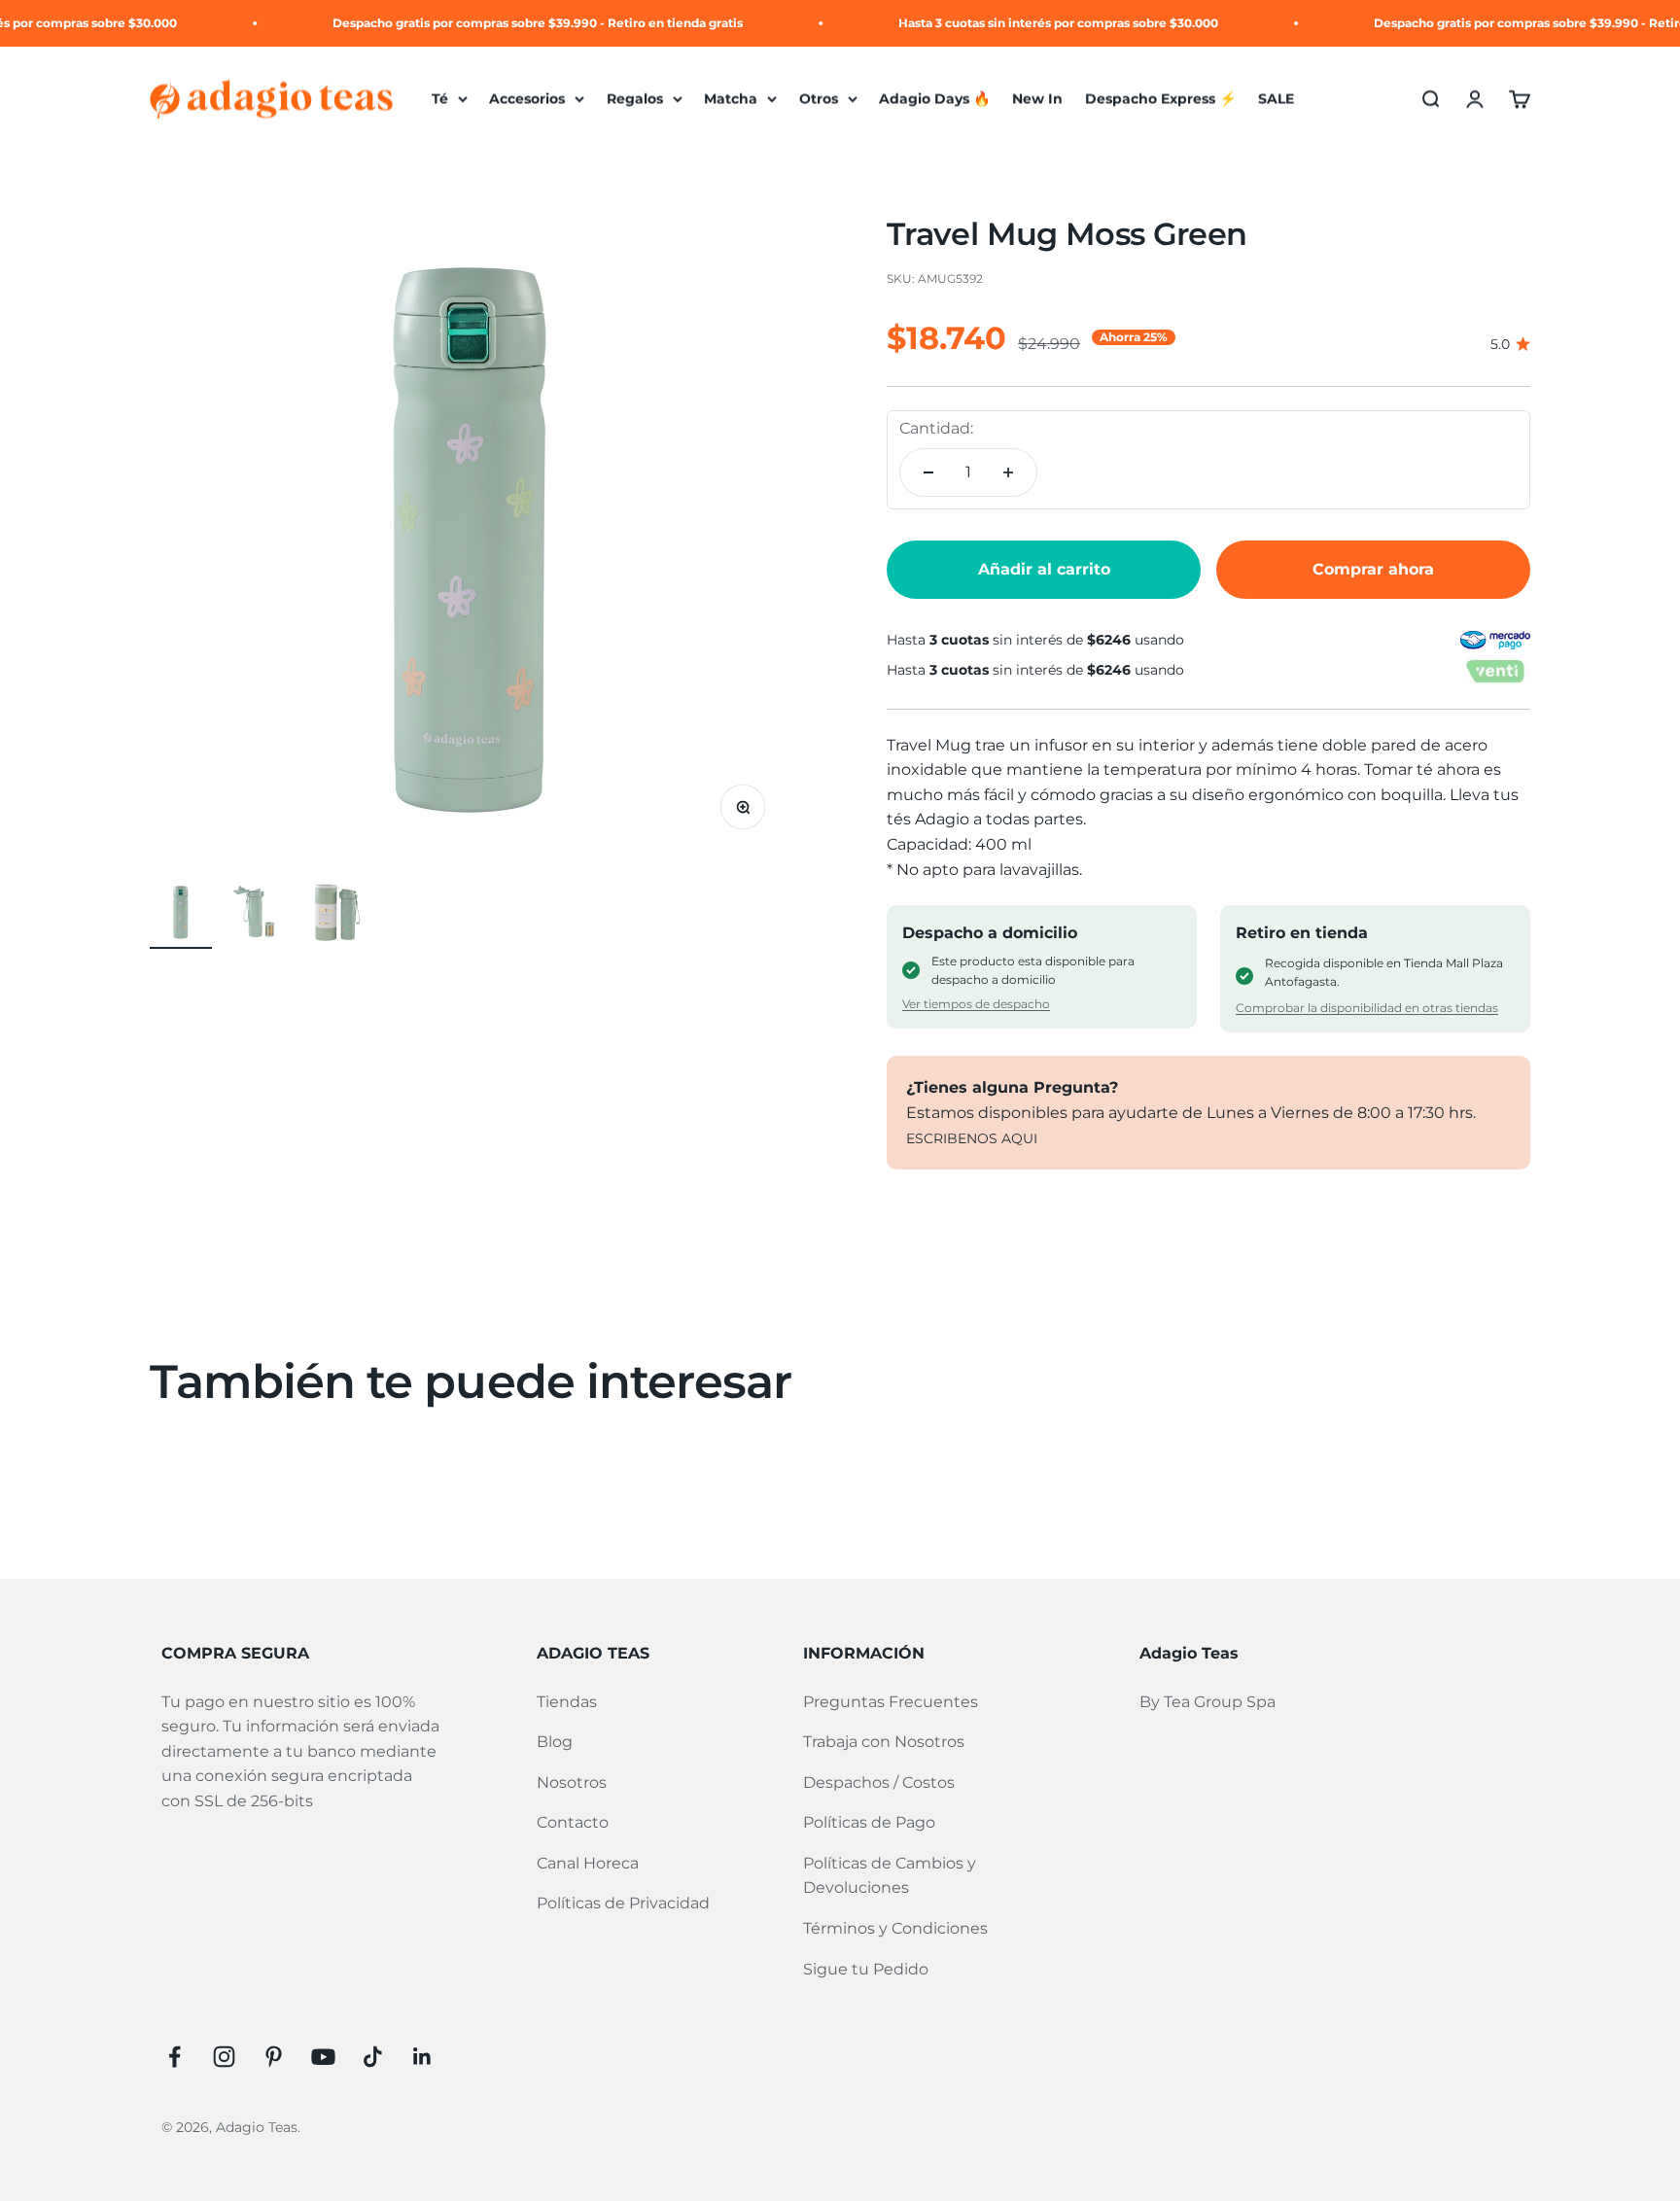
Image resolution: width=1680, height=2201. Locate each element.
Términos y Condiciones (895, 1928)
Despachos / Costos (879, 1782)
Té (440, 99)
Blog (555, 1742)
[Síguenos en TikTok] (373, 2057)
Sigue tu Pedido (866, 1969)
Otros (819, 99)
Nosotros (572, 1782)
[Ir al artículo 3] (336, 915)
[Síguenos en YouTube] (323, 2057)
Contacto (573, 1822)
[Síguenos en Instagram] (224, 2057)
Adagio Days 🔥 (935, 99)
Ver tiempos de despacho (976, 1004)
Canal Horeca (588, 1863)
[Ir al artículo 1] (181, 915)
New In (1037, 99)
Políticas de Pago (869, 1822)
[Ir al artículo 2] (259, 915)
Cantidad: (936, 428)
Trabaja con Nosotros (884, 1742)
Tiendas (567, 1702)
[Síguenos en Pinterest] (274, 2057)
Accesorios (527, 99)
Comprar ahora (1373, 569)
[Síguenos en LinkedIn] (422, 2057)
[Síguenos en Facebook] (175, 2057)
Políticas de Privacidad (623, 1903)
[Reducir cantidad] (928, 472)
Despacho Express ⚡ (1161, 99)
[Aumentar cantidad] (1008, 472)
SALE (1276, 99)
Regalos (635, 99)
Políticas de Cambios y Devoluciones (890, 1876)
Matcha (731, 99)
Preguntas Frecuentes (891, 1702)
